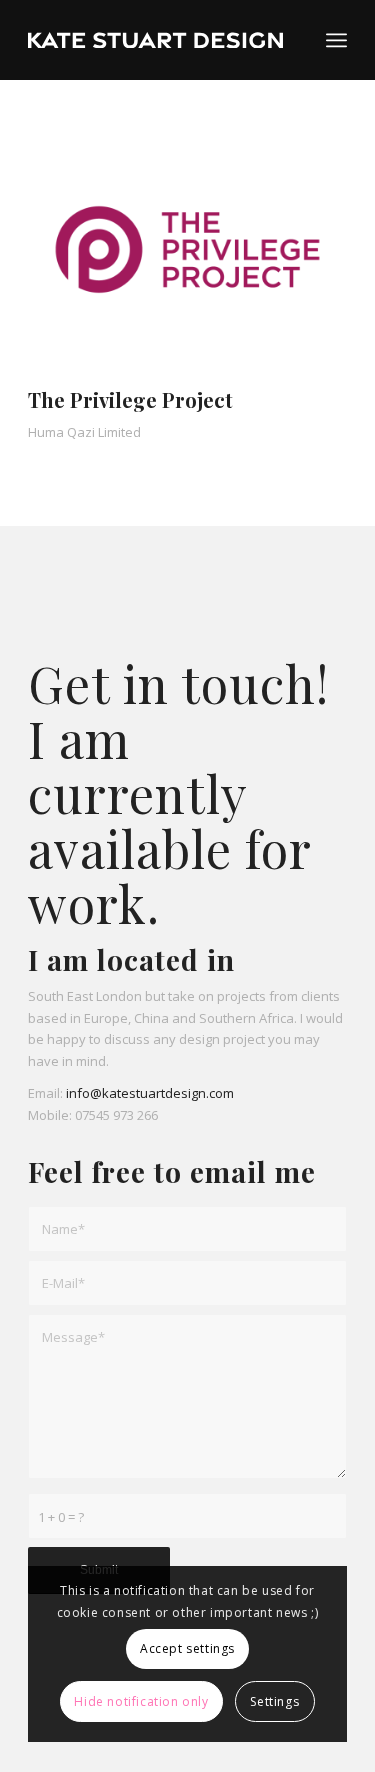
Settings (274, 1701)
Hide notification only (141, 1701)
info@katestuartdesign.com (150, 1093)
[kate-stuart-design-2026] (155, 40)
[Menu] (336, 40)
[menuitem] (336, 40)
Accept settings (187, 1648)
